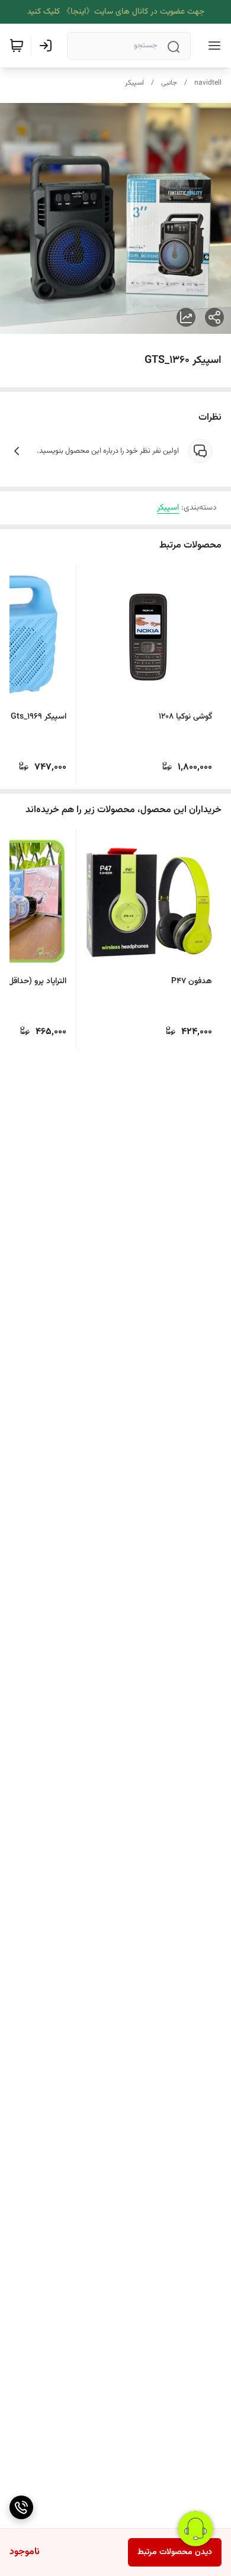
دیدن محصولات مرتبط (175, 2552)
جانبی (169, 83)
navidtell (208, 83)
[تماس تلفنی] (21, 2507)
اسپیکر (134, 83)
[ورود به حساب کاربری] (48, 46)
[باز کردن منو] (212, 46)
